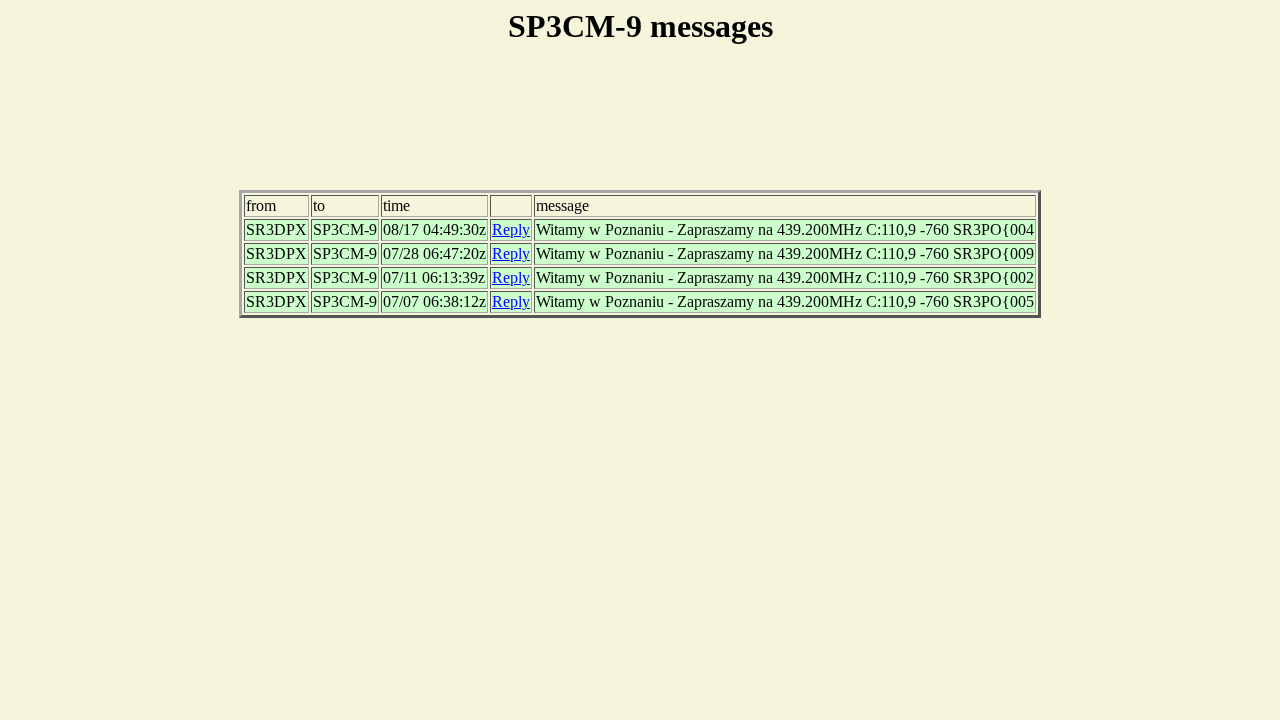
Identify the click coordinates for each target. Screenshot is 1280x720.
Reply (511, 229)
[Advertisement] (640, 129)
